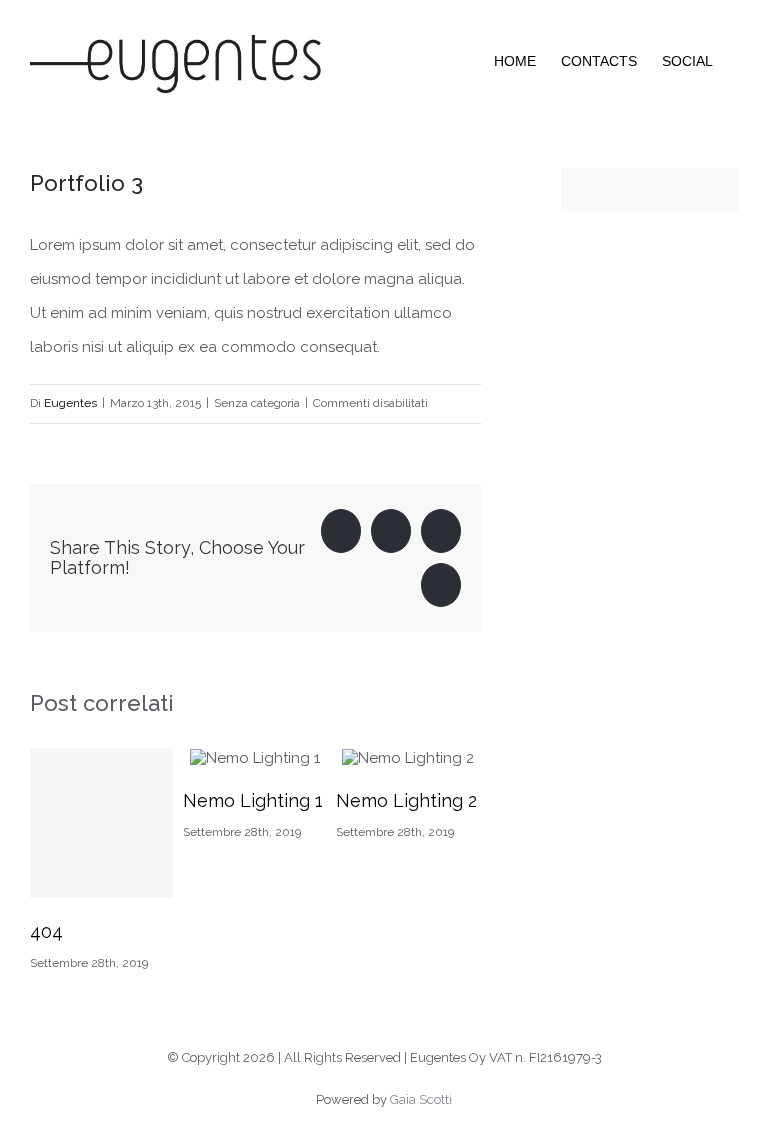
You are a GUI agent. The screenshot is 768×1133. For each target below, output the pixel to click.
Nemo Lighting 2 (406, 800)
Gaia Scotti (421, 1099)
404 (46, 931)
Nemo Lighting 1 (253, 800)
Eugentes (70, 403)
